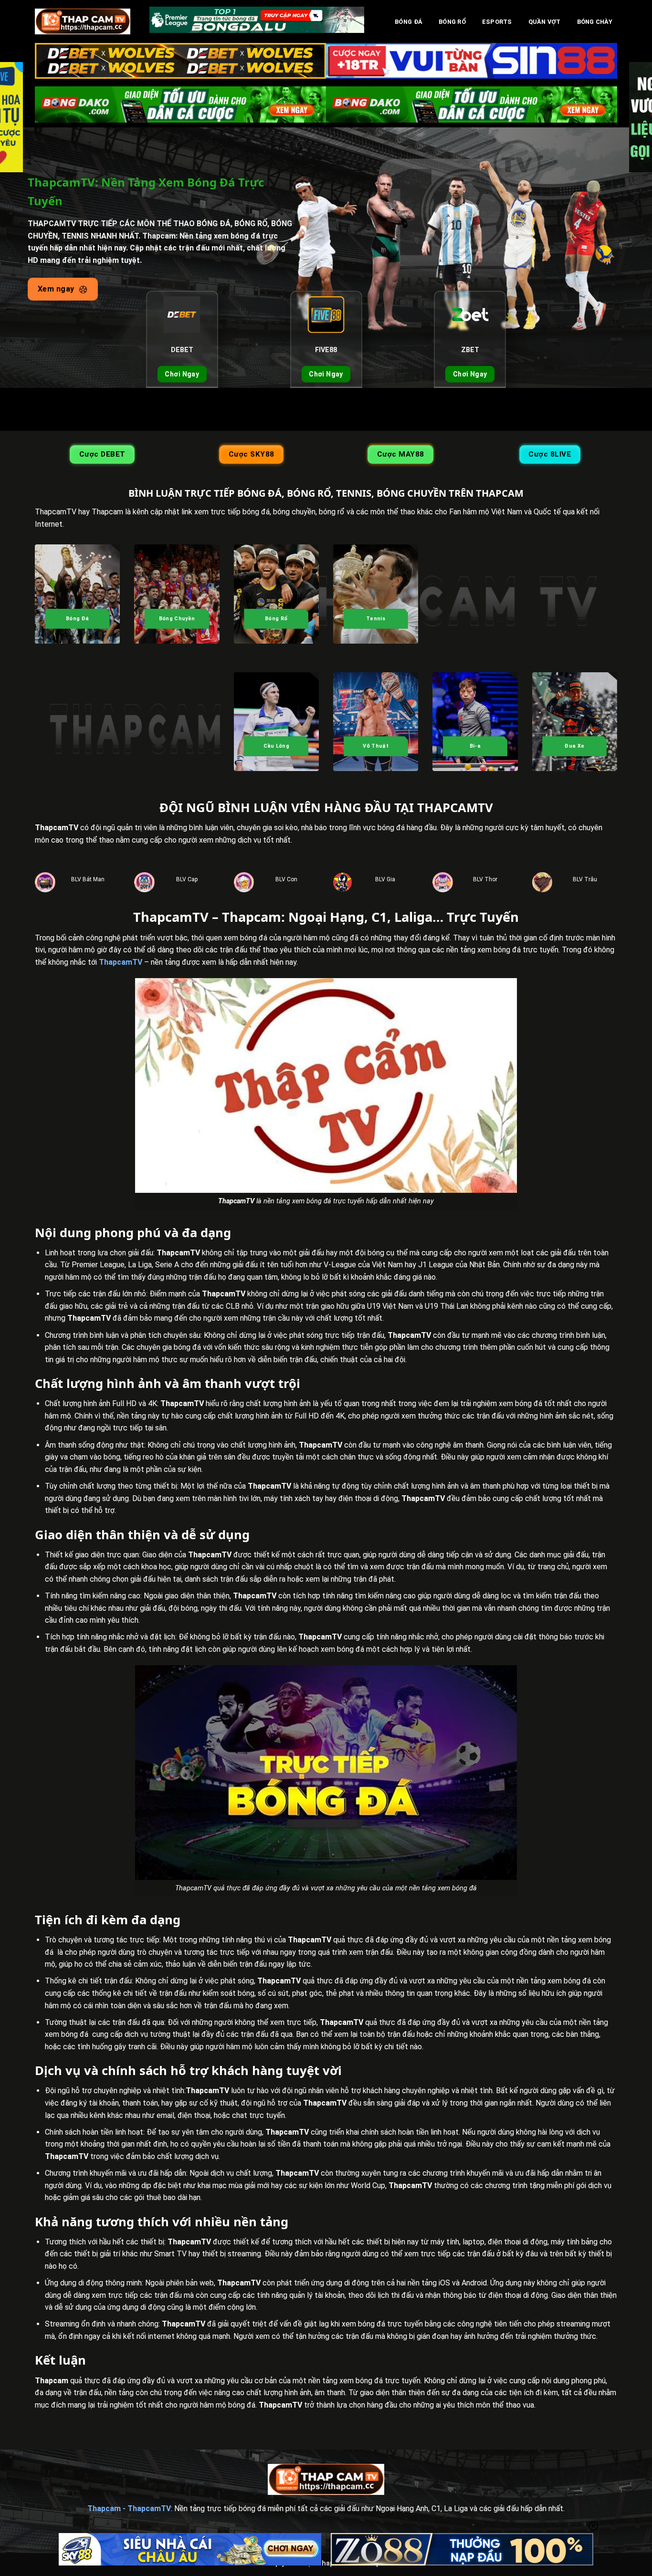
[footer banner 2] (462, 2549)
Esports (497, 22)
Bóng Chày (595, 22)
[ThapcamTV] (83, 21)
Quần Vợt (545, 22)
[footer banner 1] (190, 2549)
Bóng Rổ (452, 22)
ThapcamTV (121, 962)
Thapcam (104, 2508)
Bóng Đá (409, 22)
